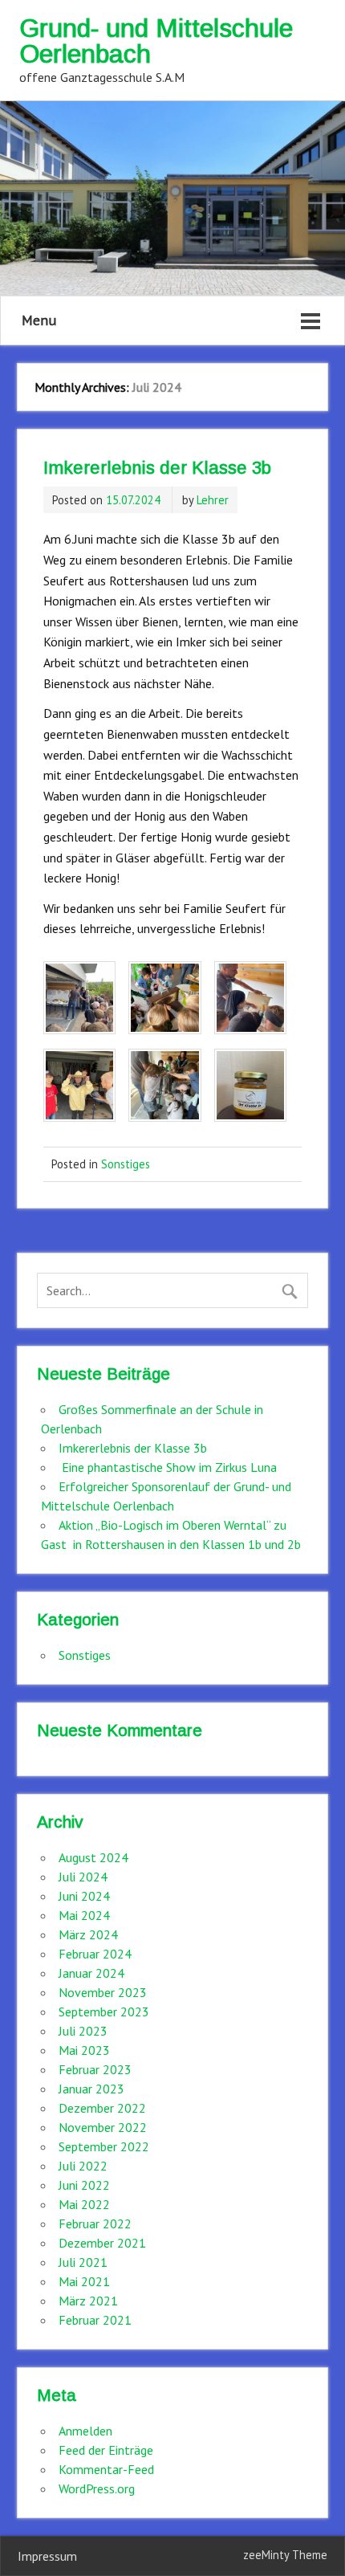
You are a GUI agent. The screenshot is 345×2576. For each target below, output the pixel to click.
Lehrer (213, 500)
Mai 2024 (84, 1915)
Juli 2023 (83, 2031)
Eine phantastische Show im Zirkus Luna (168, 1467)
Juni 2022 (84, 2185)
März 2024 (88, 1934)
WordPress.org (97, 2488)
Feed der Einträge (106, 2450)
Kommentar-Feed (106, 2469)
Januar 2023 (91, 2089)
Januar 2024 (91, 1973)
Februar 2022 (95, 2223)
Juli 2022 (83, 2166)
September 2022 (104, 2146)
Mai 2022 (84, 2204)
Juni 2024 (84, 1896)
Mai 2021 (84, 2281)
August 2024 (93, 1857)
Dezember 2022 (102, 2108)
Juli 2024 (83, 1877)
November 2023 (103, 1992)
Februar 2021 (95, 2320)
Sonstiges (126, 1164)
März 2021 (88, 2301)
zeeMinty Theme (285, 2555)
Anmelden (85, 2431)
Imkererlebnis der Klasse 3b (157, 468)
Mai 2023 (84, 2050)
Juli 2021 (83, 2262)
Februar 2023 (95, 2069)
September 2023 (104, 2011)
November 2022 (103, 2127)
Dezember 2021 (102, 2243)
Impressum (47, 2556)
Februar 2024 (95, 1954)
